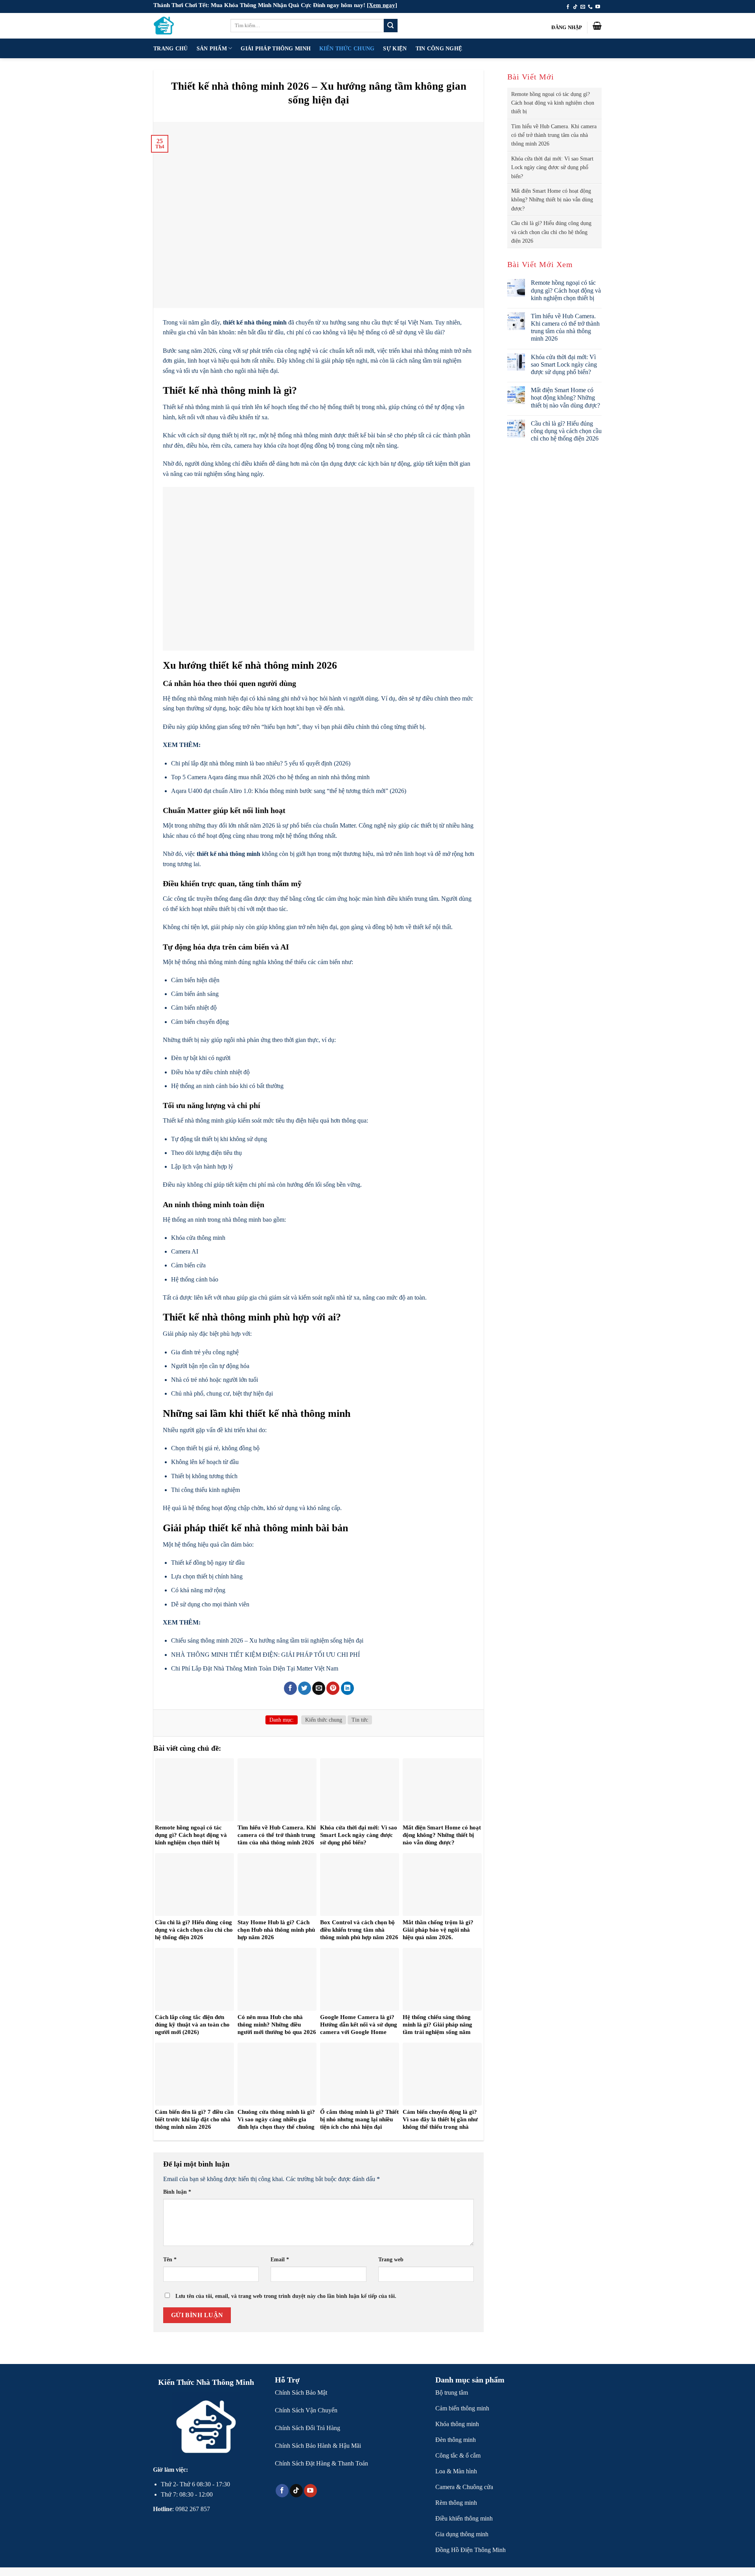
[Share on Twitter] (305, 1688)
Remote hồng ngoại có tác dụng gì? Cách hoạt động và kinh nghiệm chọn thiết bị (553, 103)
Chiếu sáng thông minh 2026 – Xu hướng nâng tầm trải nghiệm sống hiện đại (267, 1640)
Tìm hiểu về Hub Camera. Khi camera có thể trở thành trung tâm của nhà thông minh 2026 (554, 135)
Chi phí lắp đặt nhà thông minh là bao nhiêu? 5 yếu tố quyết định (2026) (261, 763)
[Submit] (390, 26)
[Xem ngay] (382, 5)
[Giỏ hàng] (597, 26)
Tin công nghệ (439, 48)
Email (280, 2259)
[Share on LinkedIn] (347, 1688)
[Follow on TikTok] (575, 7)
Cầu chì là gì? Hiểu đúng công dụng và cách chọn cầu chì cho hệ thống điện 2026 (551, 232)
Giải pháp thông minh (276, 48)
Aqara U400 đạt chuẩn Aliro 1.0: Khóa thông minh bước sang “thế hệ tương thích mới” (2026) (289, 791)
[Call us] (590, 7)
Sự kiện (395, 48)
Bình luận (177, 2192)
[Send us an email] (583, 7)
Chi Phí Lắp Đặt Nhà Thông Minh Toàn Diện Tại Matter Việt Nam (255, 1668)
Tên (170, 2259)
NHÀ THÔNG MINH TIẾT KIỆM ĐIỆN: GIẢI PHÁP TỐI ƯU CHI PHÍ (265, 1655)
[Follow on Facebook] (568, 7)
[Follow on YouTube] (598, 7)
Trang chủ (171, 48)
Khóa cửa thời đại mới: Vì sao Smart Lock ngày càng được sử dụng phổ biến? (552, 168)
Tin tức (360, 1720)
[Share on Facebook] (290, 1688)
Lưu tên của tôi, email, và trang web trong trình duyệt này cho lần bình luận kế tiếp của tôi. (286, 2296)
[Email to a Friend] (319, 1688)
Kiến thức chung (347, 48)
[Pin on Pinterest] (333, 1688)
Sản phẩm (212, 48)
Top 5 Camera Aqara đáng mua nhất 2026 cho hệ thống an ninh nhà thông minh (270, 777)
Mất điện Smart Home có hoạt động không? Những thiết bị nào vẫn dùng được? (552, 200)
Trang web (391, 2259)
